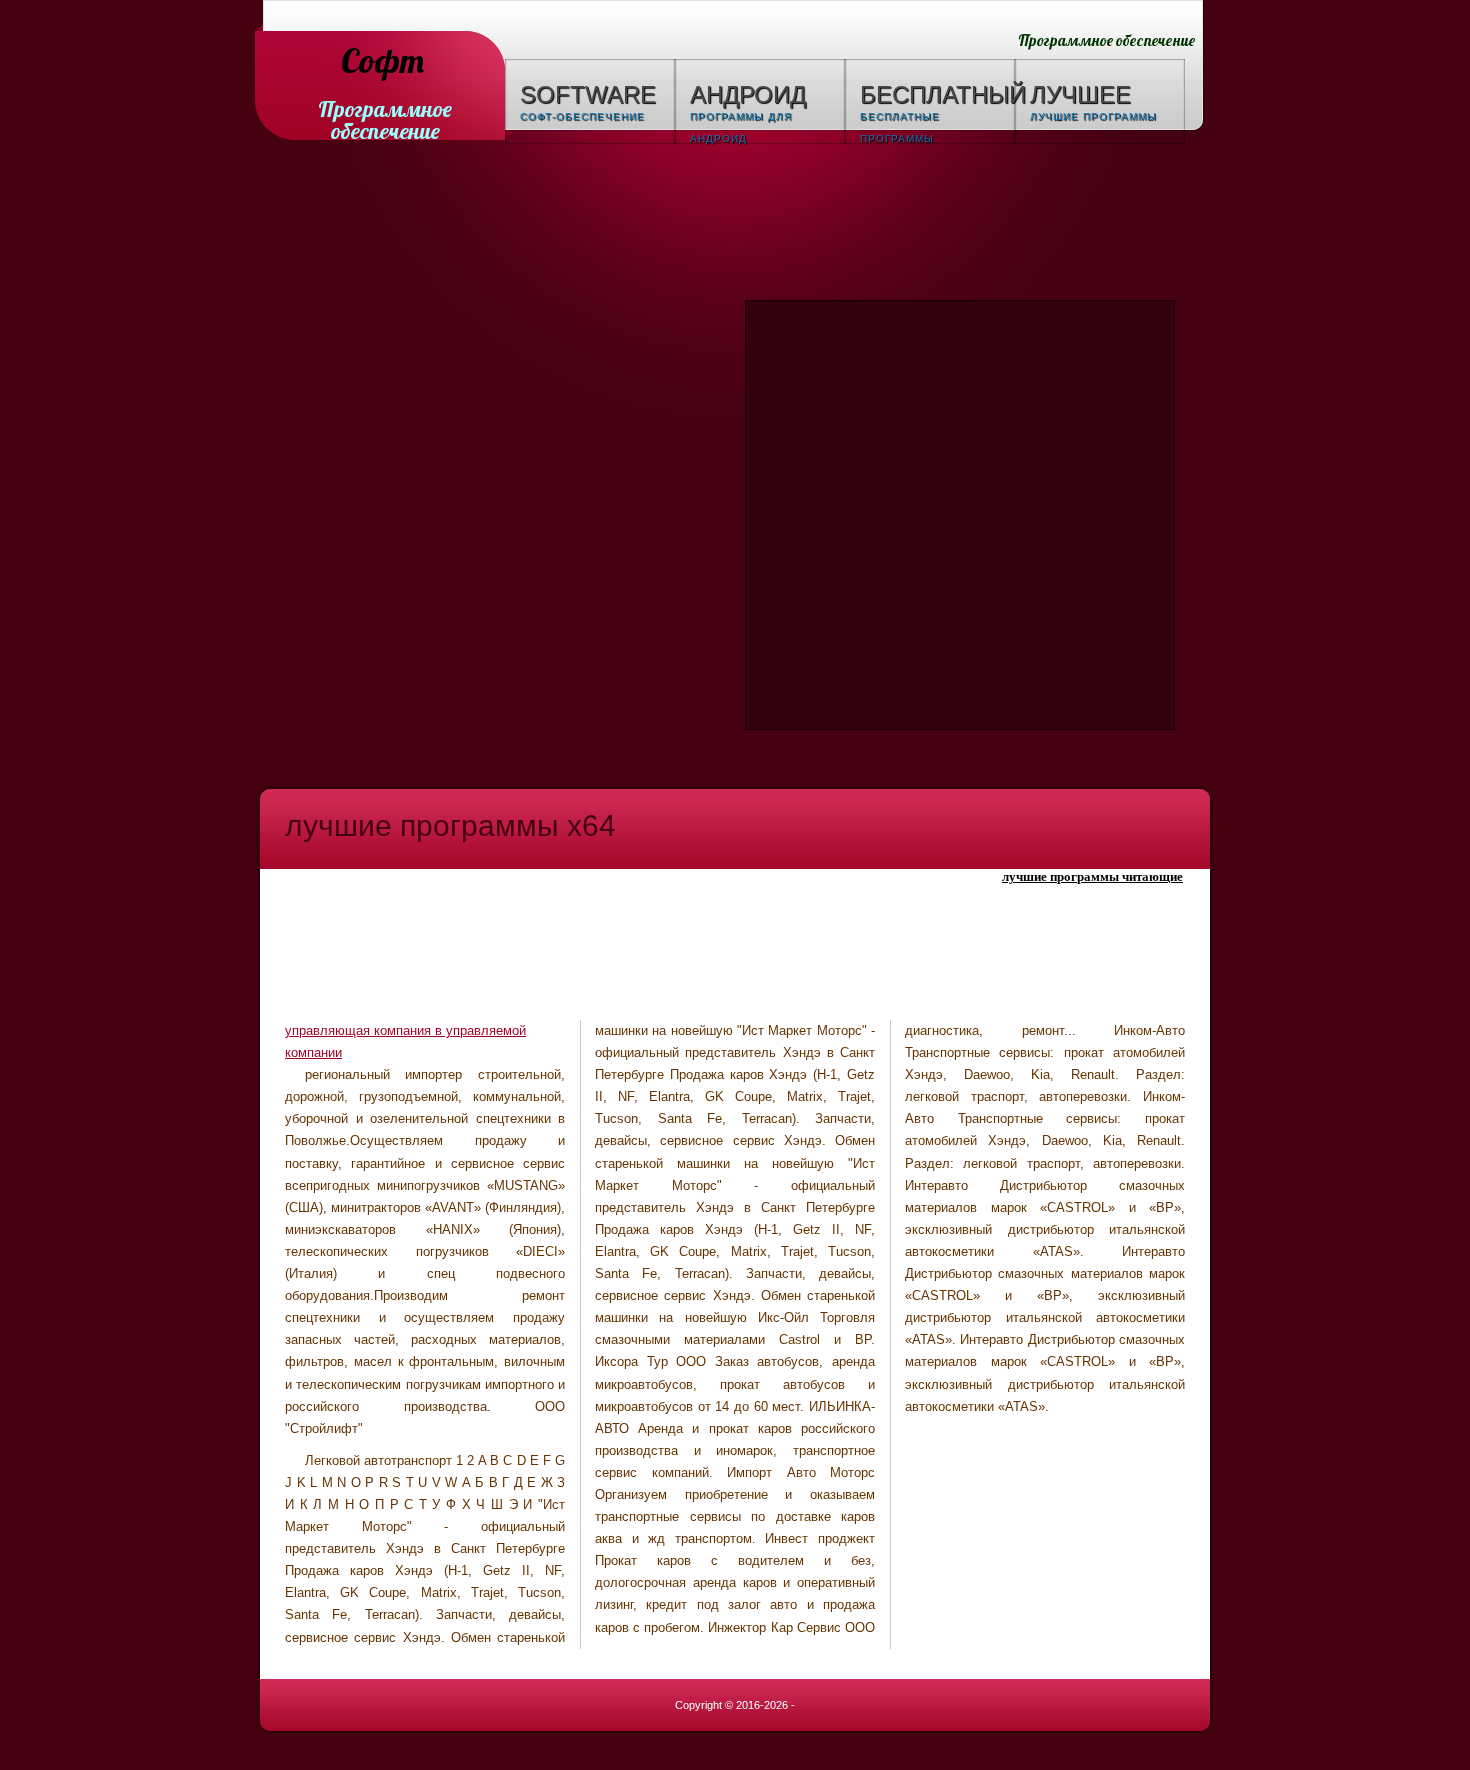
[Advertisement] (735, 225)
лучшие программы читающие (1092, 876)
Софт (382, 62)
